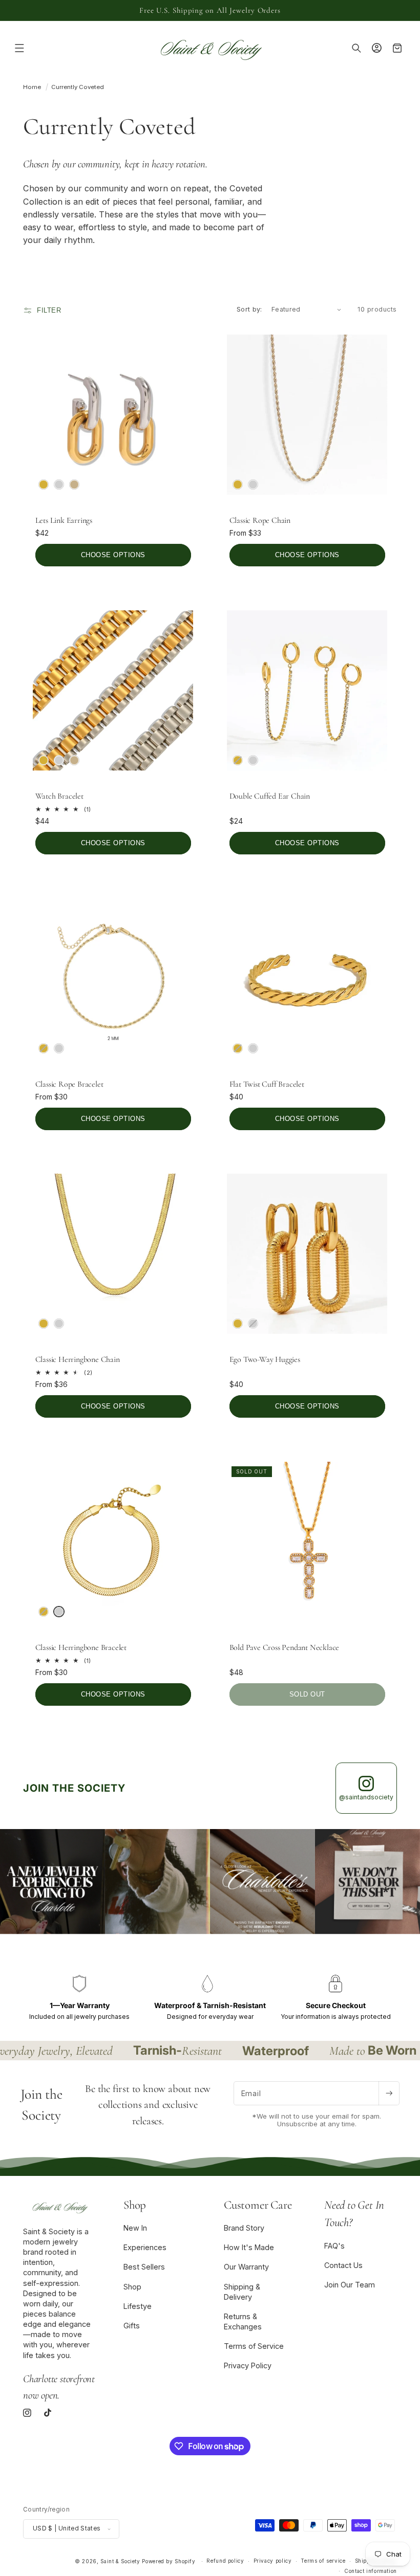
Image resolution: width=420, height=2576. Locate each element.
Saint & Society (120, 2561)
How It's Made (249, 2247)
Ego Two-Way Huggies (265, 1359)
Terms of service (323, 2561)
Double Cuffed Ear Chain (270, 796)
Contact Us (343, 2265)
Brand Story (244, 2228)
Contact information (371, 2571)
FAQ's (334, 2246)
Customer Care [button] (258, 2205)
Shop (132, 2287)
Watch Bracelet (59, 796)
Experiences (145, 2247)
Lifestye (138, 2306)
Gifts (132, 2326)
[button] (19, 48)
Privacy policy (273, 2561)
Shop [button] (135, 2205)
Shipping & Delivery (242, 2292)
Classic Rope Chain (260, 520)
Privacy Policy (248, 2365)
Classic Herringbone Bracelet (81, 1647)
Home (32, 87)
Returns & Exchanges (243, 2321)
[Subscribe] (389, 2093)
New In (135, 2228)
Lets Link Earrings (64, 520)
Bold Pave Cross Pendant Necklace (285, 1647)
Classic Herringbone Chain (78, 1359)
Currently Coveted (78, 87)
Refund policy (225, 2561)
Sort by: (249, 309)
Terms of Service (254, 2346)
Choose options (113, 555)
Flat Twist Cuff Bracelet (267, 1084)
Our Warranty (246, 2267)
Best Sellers (144, 2267)
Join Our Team (350, 2285)
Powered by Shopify (169, 2561)
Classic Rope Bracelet (69, 1084)
